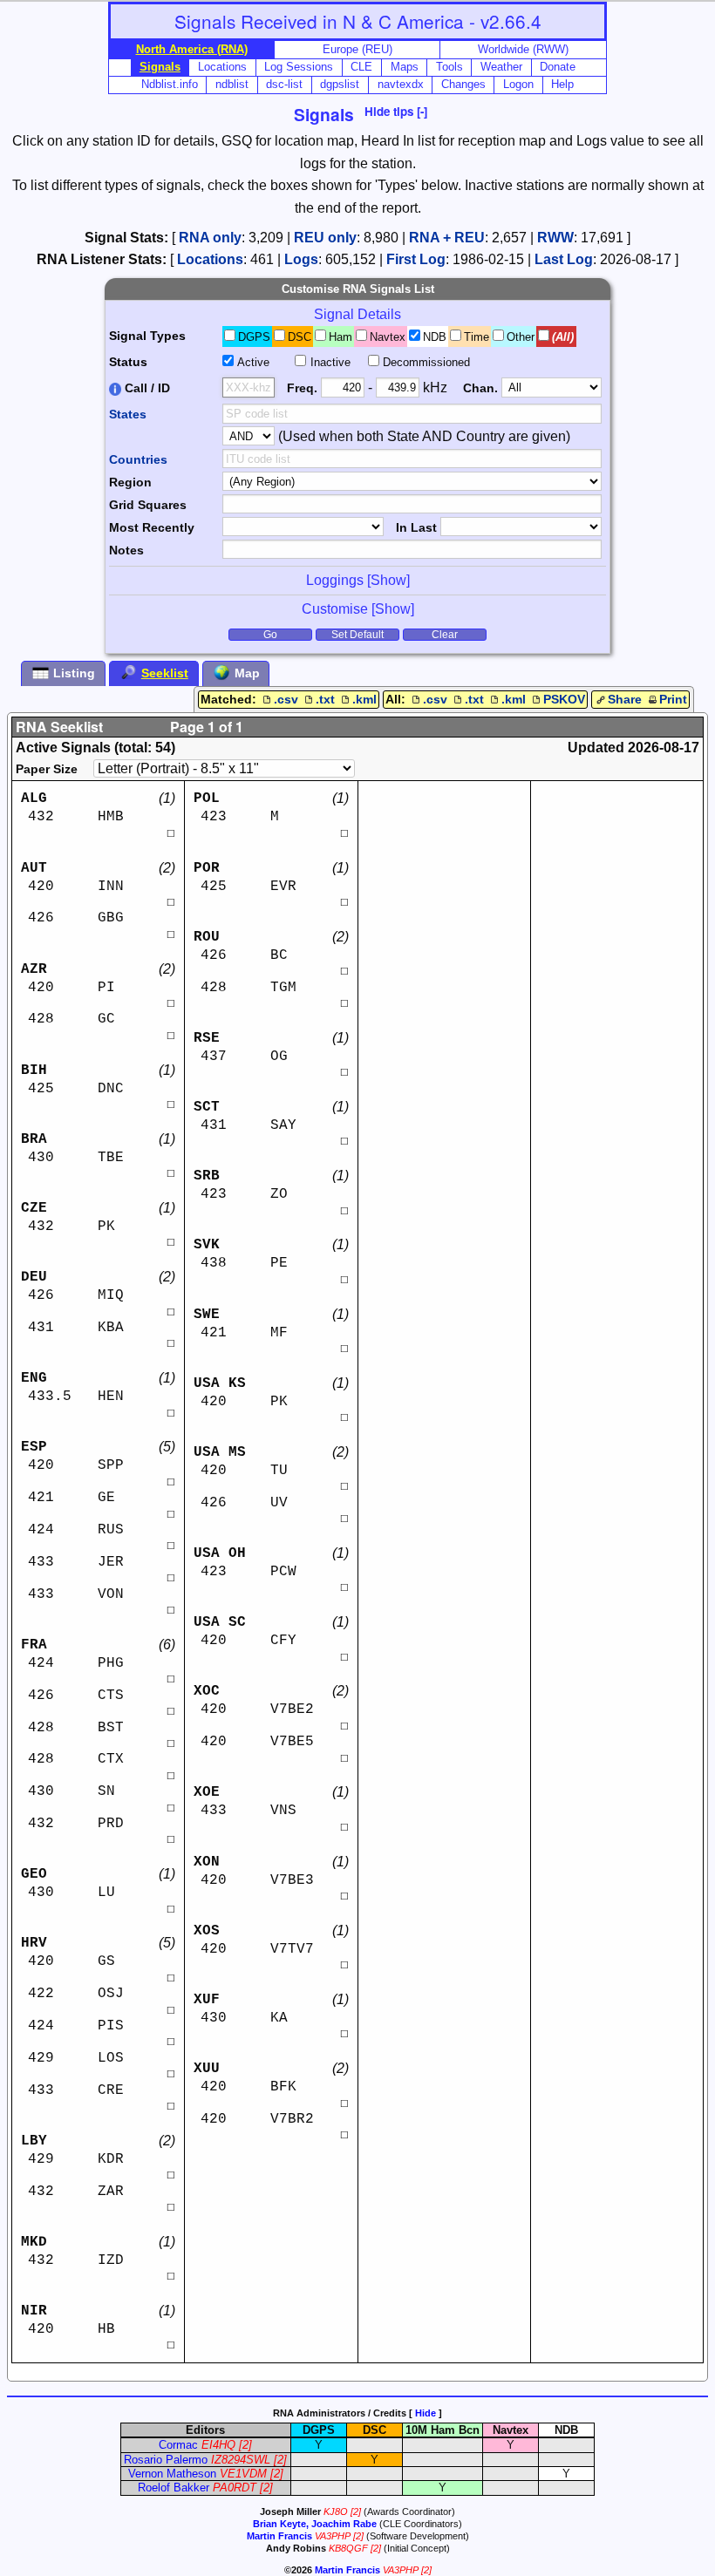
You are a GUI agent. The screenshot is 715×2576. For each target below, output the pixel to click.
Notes (126, 550)
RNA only (210, 238)
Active (253, 362)
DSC (300, 337)
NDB (435, 337)
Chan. (480, 388)
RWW (555, 238)
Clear (445, 635)
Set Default (357, 635)
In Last (416, 527)
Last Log (564, 259)
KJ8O (336, 2511)
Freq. (302, 388)
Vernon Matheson (172, 2474)
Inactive (330, 362)
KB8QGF (348, 2548)
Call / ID (146, 388)
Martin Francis (279, 2536)
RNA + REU (447, 238)
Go (270, 635)
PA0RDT (235, 2488)
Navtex (388, 337)
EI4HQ (218, 2445)
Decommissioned (426, 362)
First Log (416, 259)
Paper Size (47, 769)
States (128, 414)
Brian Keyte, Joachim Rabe (315, 2524)
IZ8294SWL (241, 2460)
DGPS (254, 337)
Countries (138, 459)
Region (130, 482)
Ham (340, 337)
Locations (210, 259)
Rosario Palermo (166, 2460)
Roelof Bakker (174, 2488)
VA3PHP (333, 2536)
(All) (563, 337)
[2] (245, 2445)
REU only (325, 238)
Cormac (178, 2445)
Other (521, 337)
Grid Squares (148, 505)
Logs (301, 259)
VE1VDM (243, 2474)
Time (477, 337)
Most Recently (152, 527)
